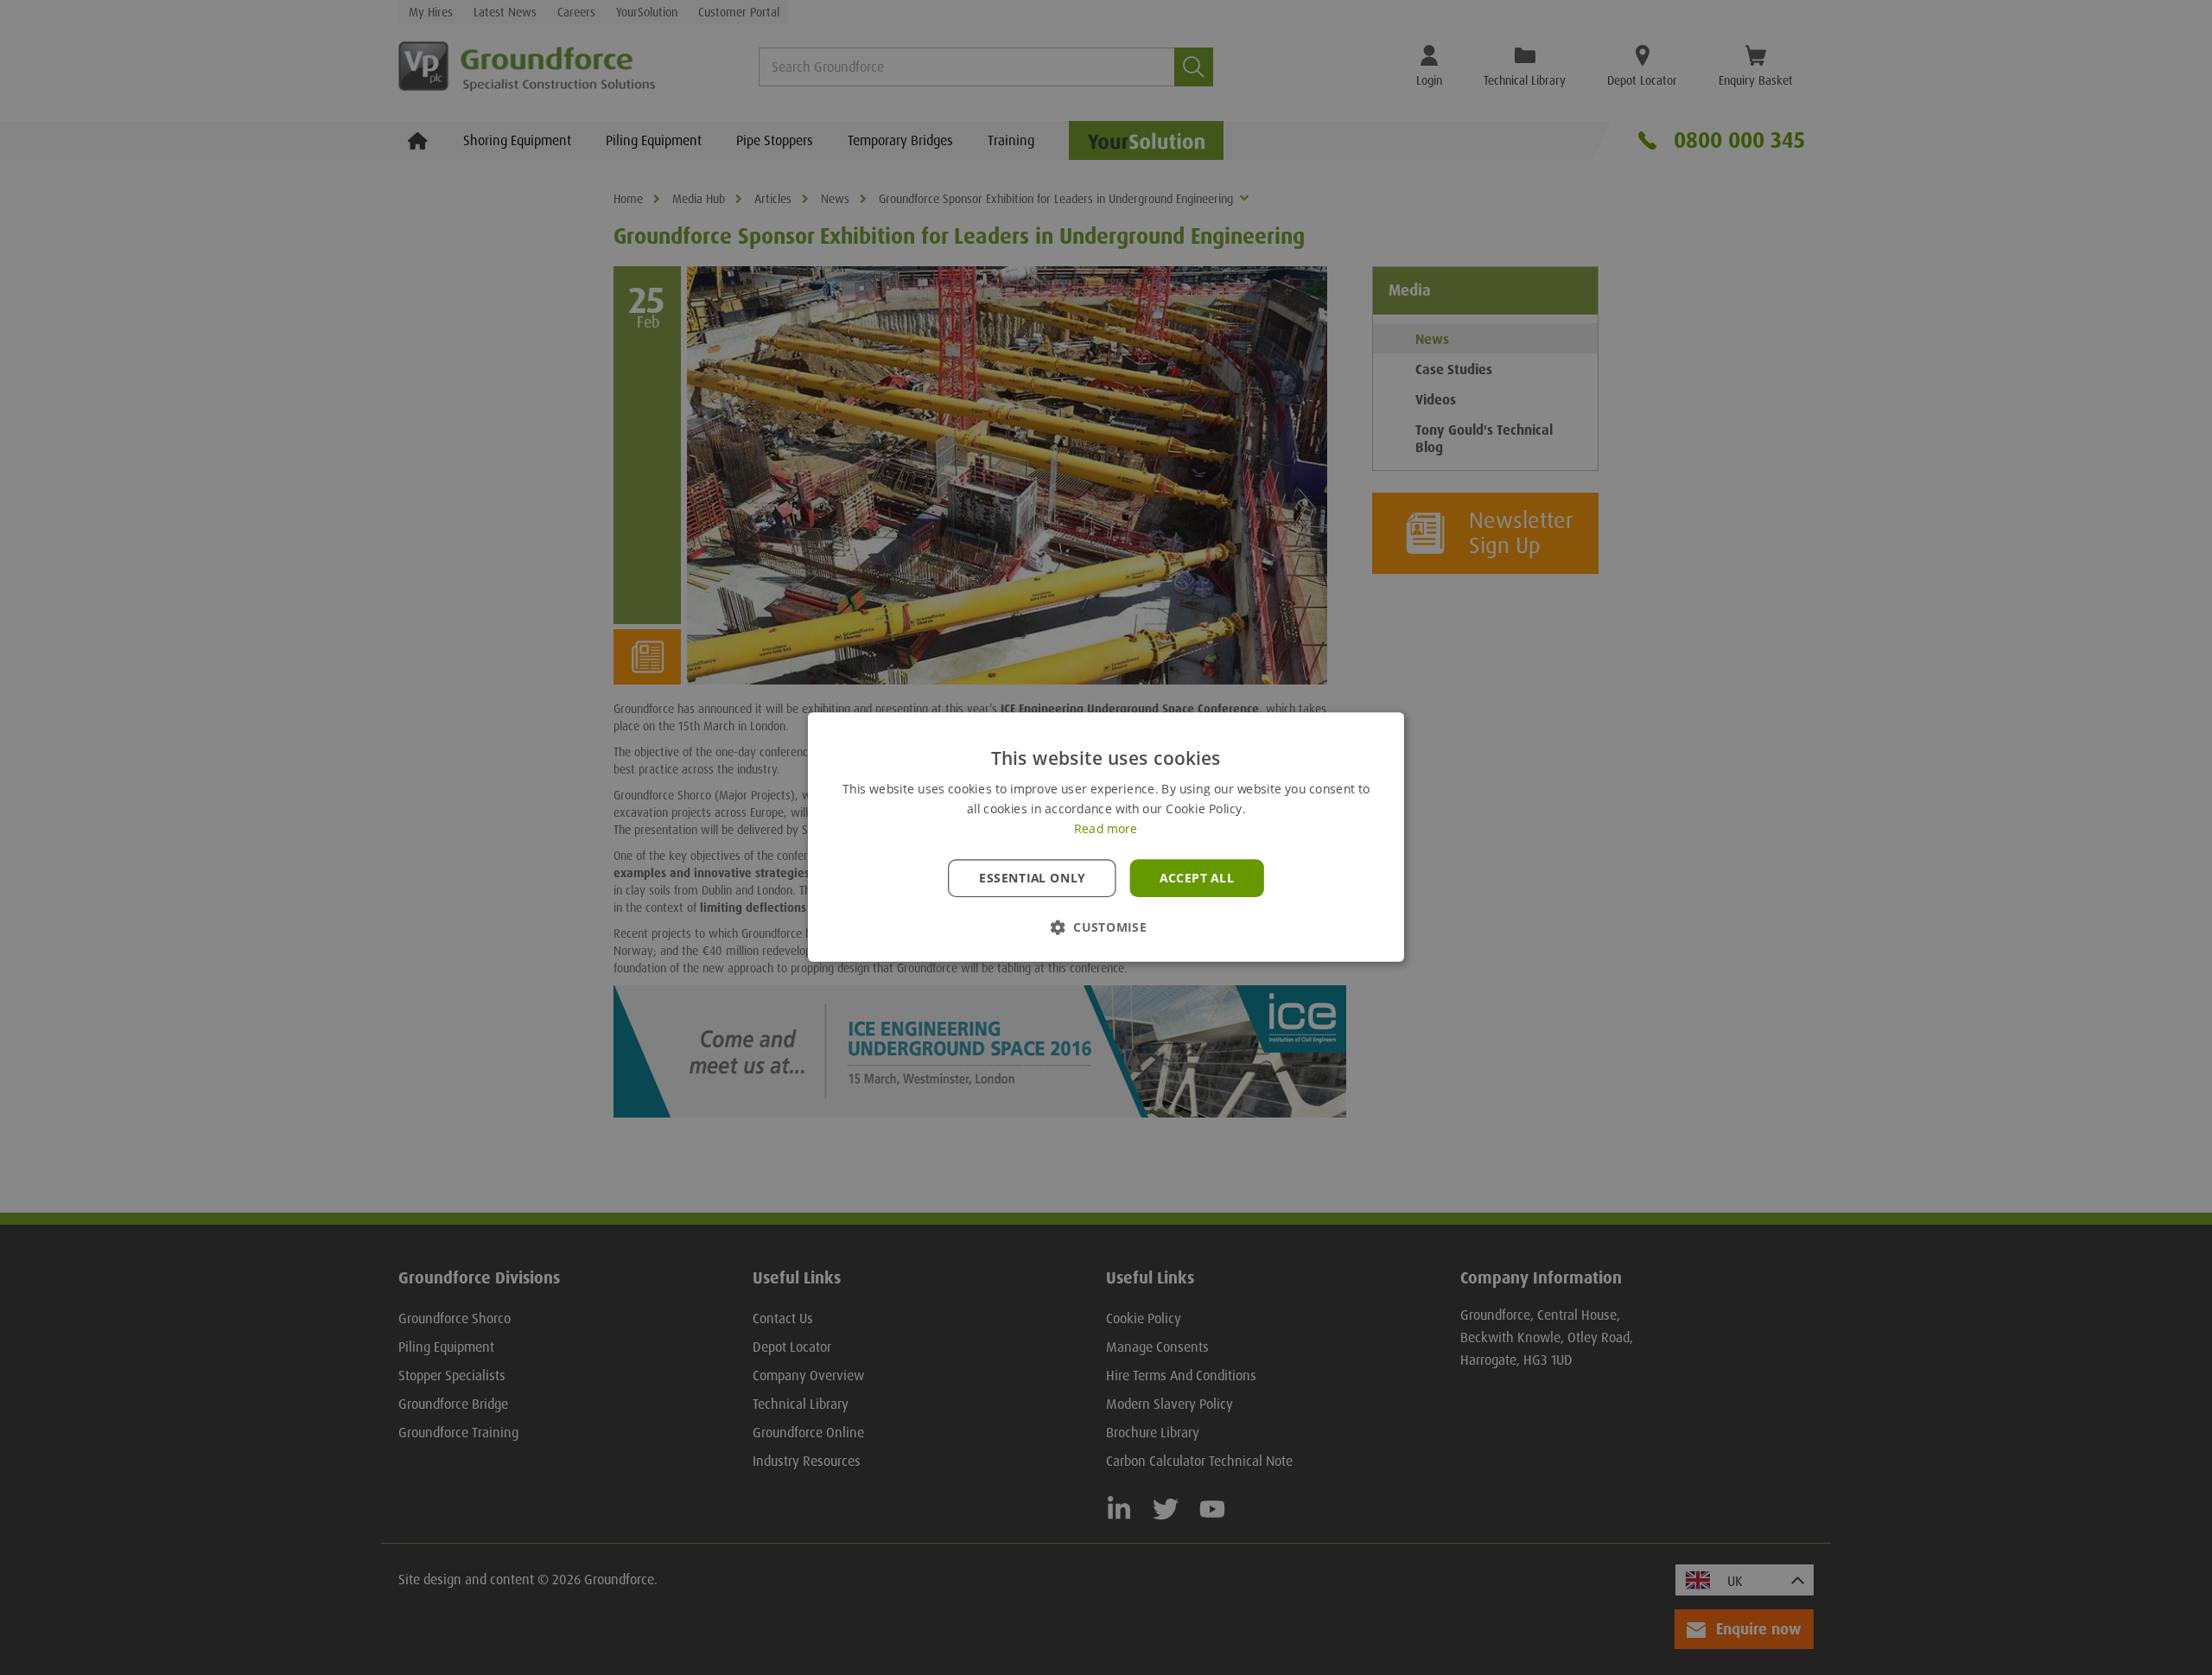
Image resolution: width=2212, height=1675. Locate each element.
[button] (1106, 928)
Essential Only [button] (1032, 878)
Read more (1106, 830)
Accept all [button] (1197, 878)
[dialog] (1106, 837)
